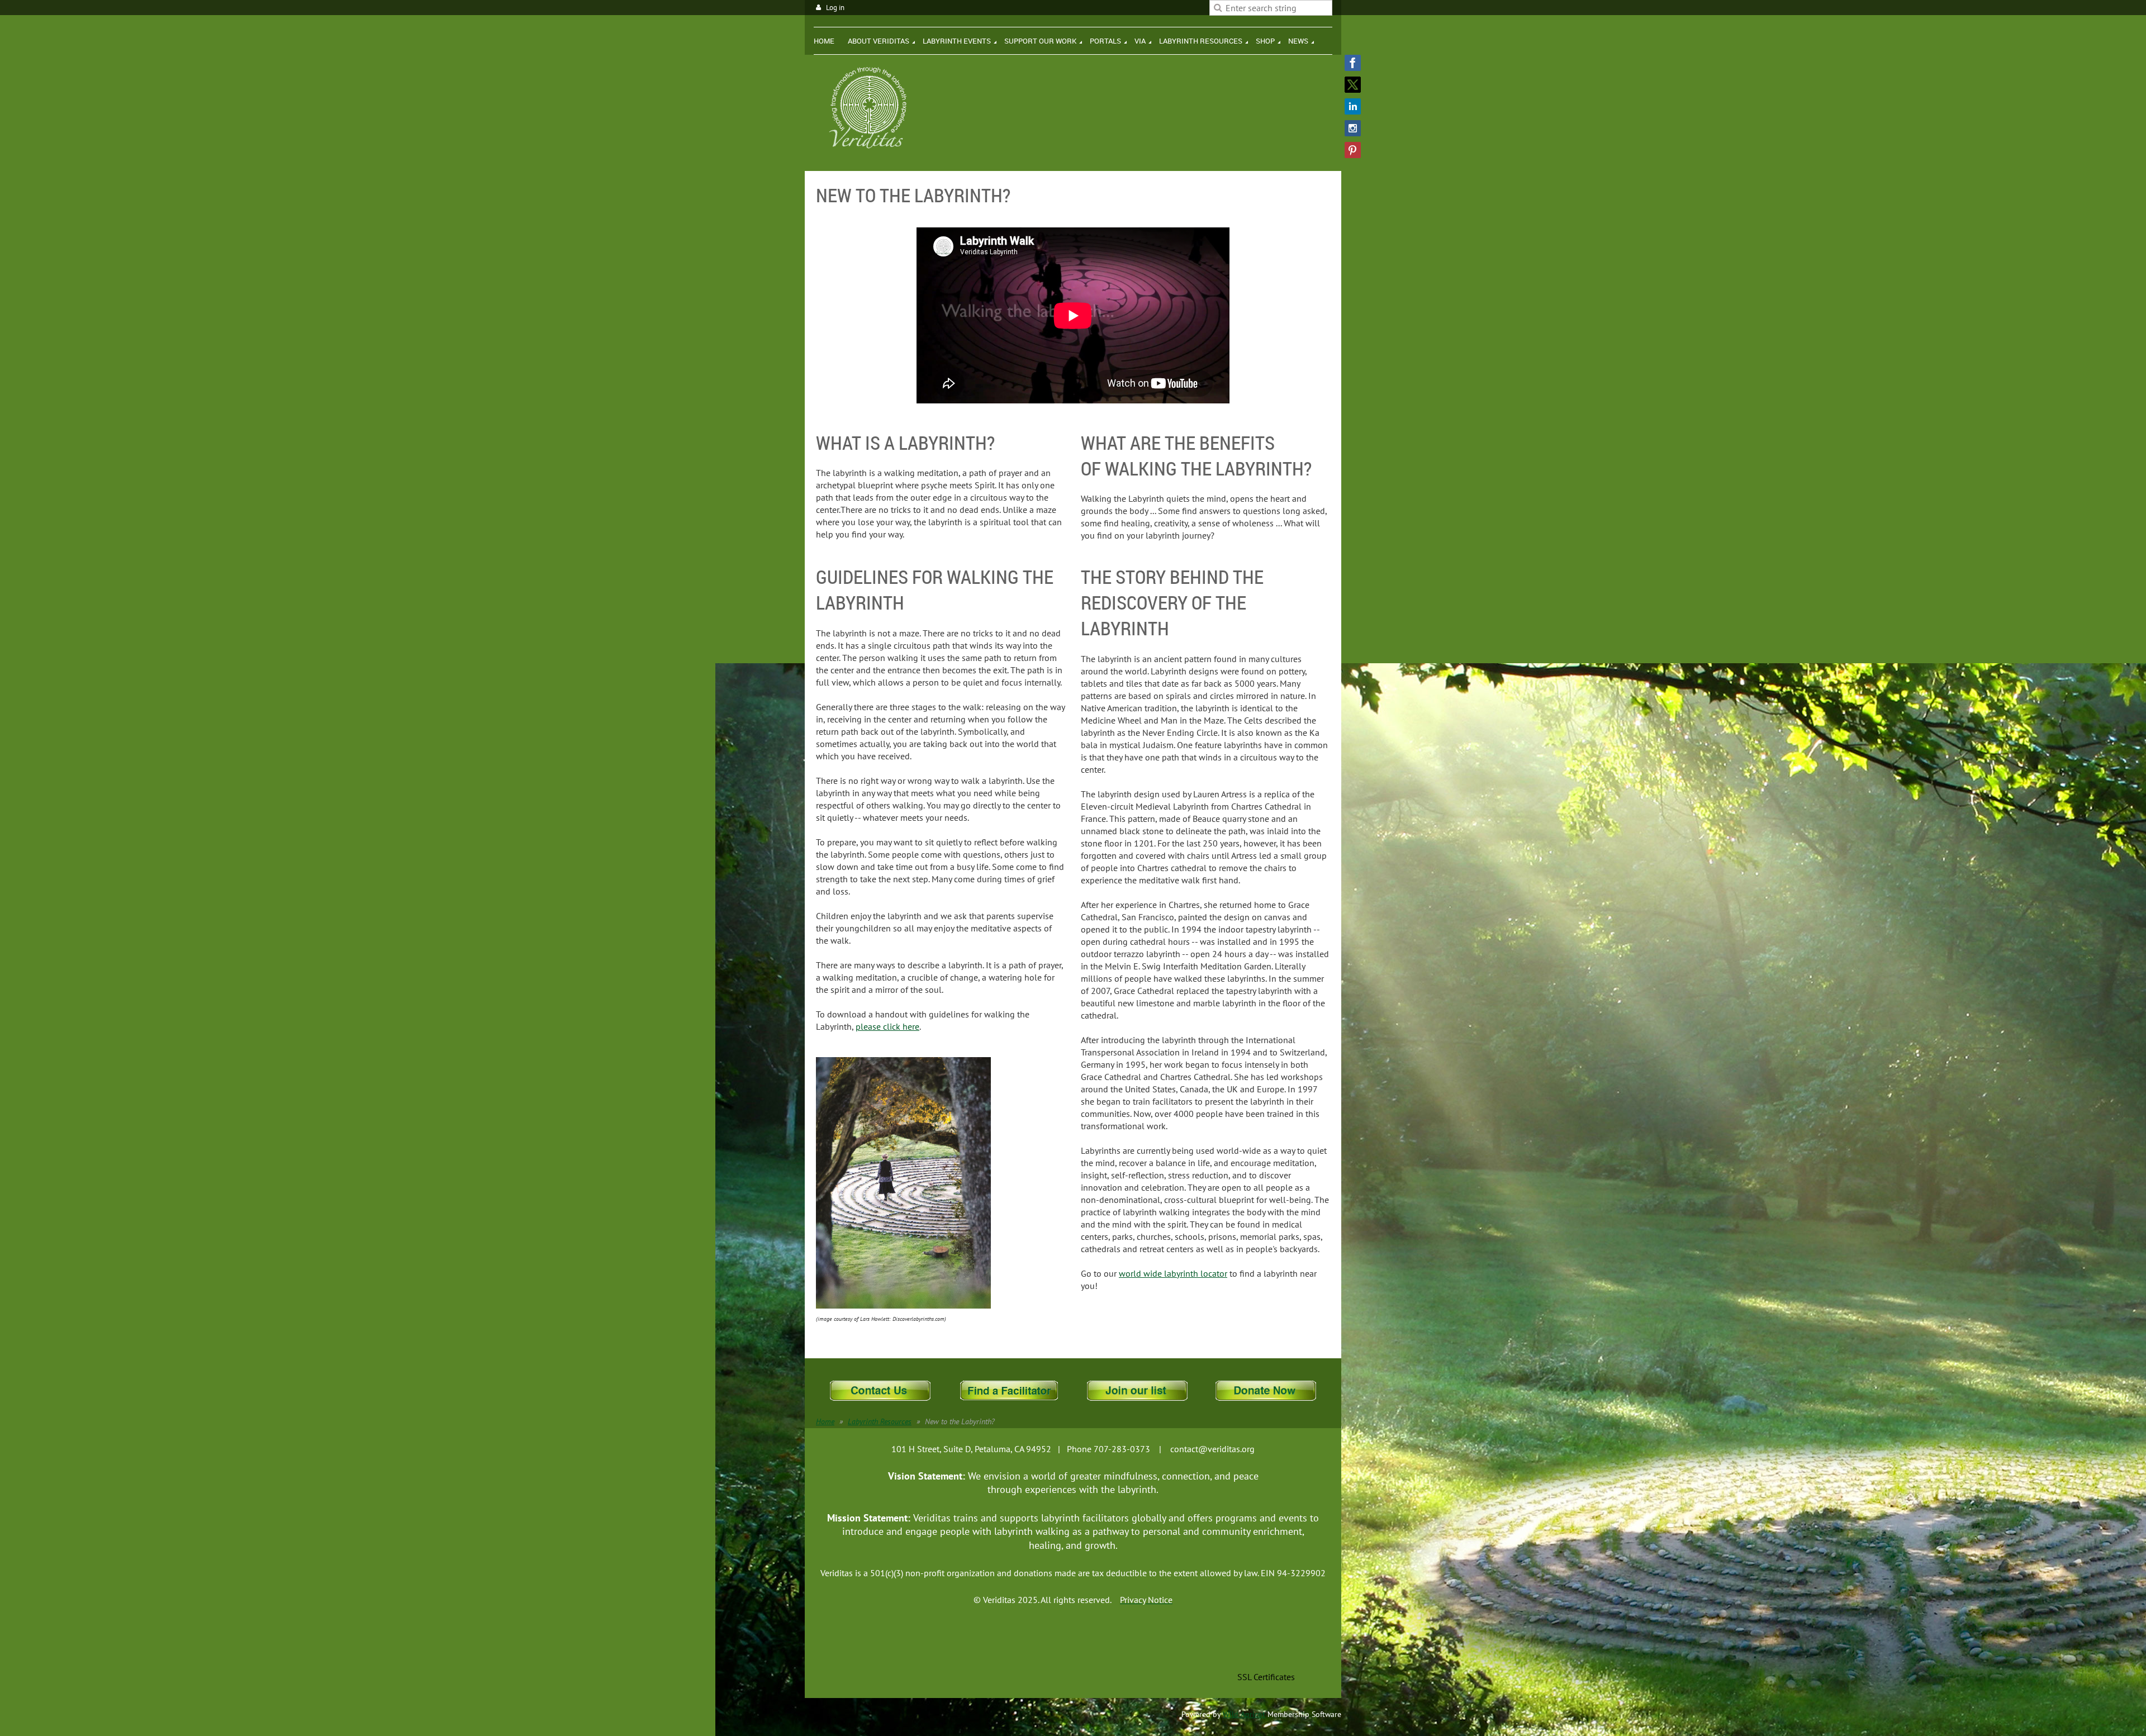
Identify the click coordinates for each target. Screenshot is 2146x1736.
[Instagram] (1353, 128)
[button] (1266, 1652)
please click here (887, 1026)
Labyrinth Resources (880, 1421)
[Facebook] (1353, 63)
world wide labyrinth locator (1173, 1273)
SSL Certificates (1266, 1677)
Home (825, 1421)
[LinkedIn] (1353, 106)
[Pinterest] (1353, 150)
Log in (835, 8)
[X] (1353, 85)
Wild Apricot (1244, 1714)
